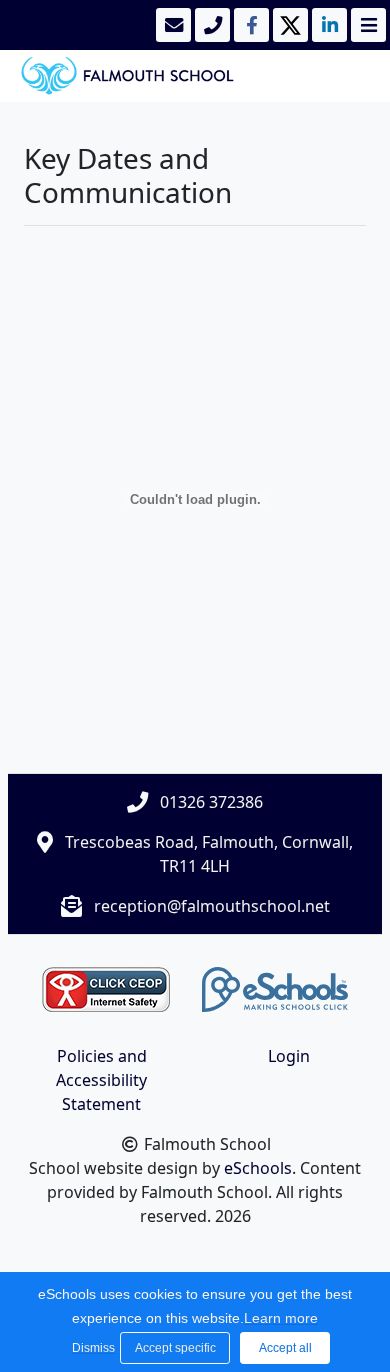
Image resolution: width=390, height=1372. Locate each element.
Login (289, 1056)
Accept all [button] (285, 1348)
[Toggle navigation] (366, 25)
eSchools (258, 1168)
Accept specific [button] (175, 1348)
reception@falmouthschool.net (212, 906)
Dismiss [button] (91, 1348)
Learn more (281, 1318)
